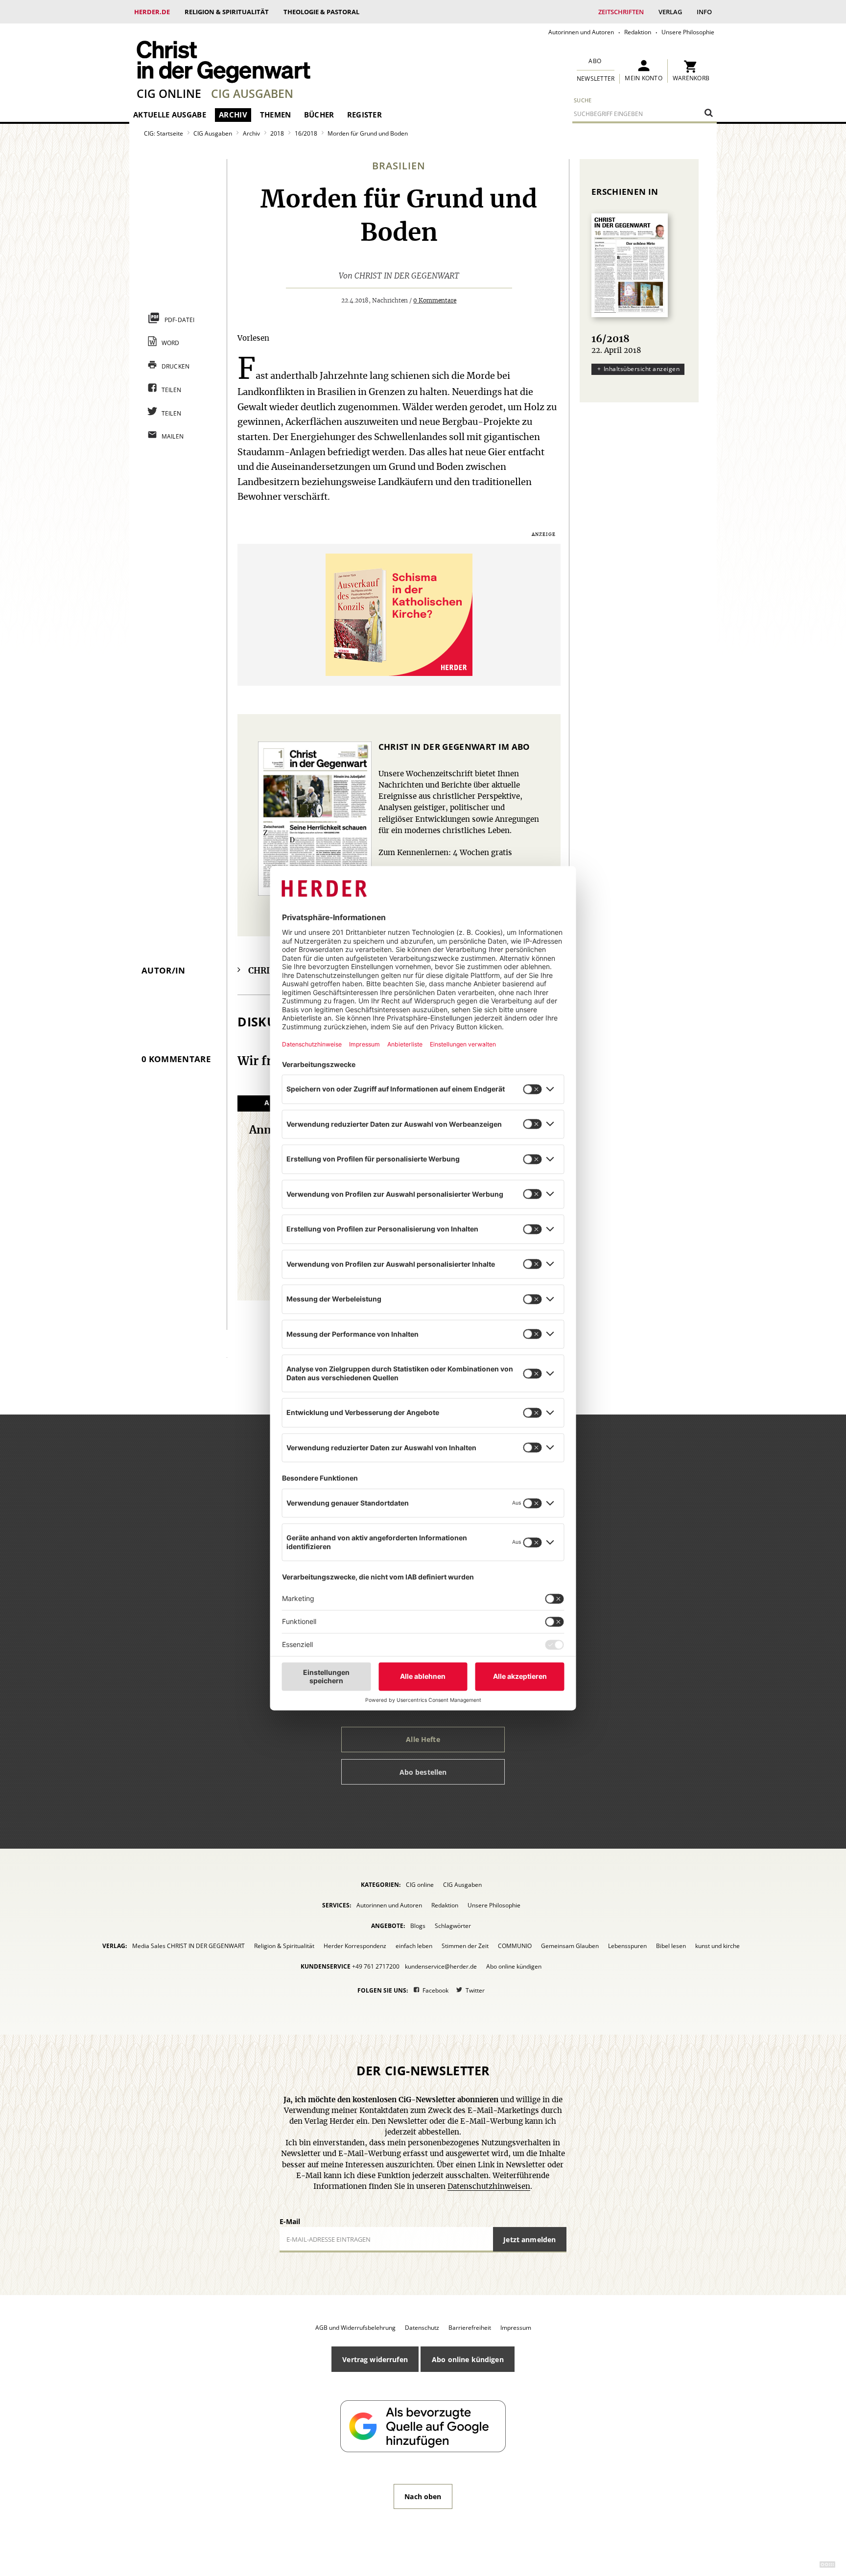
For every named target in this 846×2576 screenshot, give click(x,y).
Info (704, 12)
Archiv (233, 115)
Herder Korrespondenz (355, 1946)
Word (171, 343)
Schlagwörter (453, 1926)
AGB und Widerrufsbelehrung (355, 2328)
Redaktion (638, 32)
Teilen (172, 390)
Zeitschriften (621, 12)
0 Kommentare (435, 301)
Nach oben (423, 2496)
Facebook (435, 1990)
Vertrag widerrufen (375, 2359)
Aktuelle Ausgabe (170, 115)
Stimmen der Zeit (465, 1946)
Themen (276, 115)
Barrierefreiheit (470, 2328)
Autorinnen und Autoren (581, 32)
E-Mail (290, 2221)
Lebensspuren (627, 1946)
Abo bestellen (423, 1772)
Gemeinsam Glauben (570, 1946)
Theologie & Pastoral (321, 12)
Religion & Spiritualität (227, 12)
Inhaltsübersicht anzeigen (642, 369)
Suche (583, 100)
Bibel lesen (671, 1946)
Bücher (319, 115)
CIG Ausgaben (252, 93)
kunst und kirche (717, 1946)
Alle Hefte (423, 1739)
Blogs (418, 1926)
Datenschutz (422, 2328)
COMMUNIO (515, 1946)
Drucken (176, 366)
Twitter (475, 1990)
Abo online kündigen (514, 1966)
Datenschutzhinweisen (489, 2187)
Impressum (516, 2328)
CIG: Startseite (164, 133)
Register (364, 115)
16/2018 (306, 133)
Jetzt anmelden (529, 2239)
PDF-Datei (180, 320)
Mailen (173, 436)
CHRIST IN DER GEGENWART (407, 276)
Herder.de (152, 12)
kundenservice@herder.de (441, 1966)
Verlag (670, 12)
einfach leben (414, 1946)
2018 (277, 133)
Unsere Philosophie (688, 32)
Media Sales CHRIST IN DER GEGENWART (188, 1946)
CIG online (169, 93)
